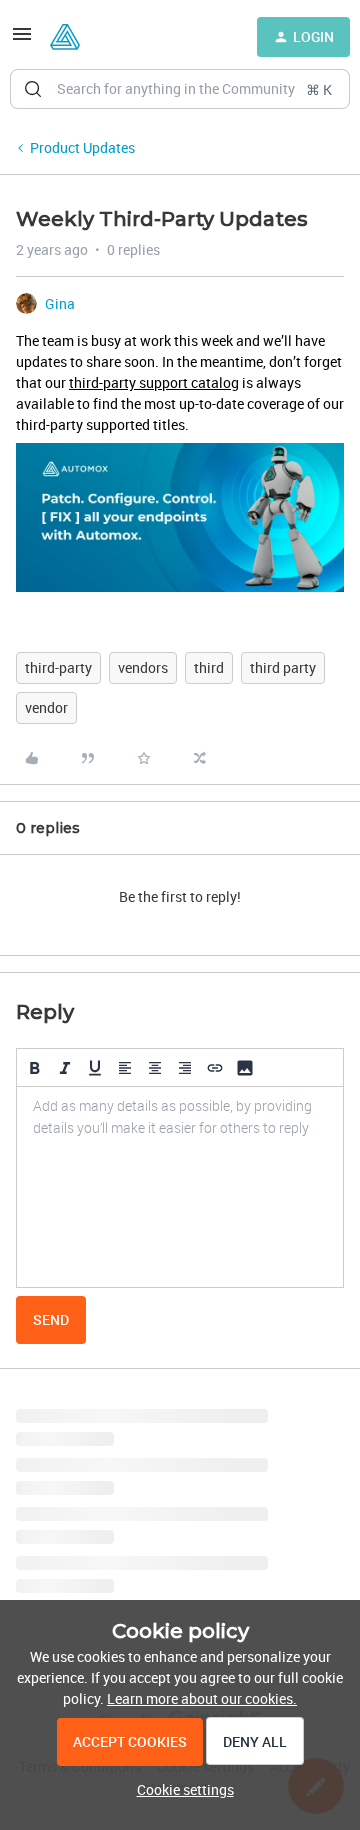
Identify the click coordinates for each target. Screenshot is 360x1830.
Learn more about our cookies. (202, 1698)
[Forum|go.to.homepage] (65, 37)
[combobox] (180, 89)
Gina (60, 303)
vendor (46, 707)
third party (283, 667)
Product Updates (82, 147)
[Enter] (33, 89)
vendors (143, 667)
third (209, 667)
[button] (22, 40)
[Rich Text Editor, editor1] (180, 1187)
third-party (58, 667)
